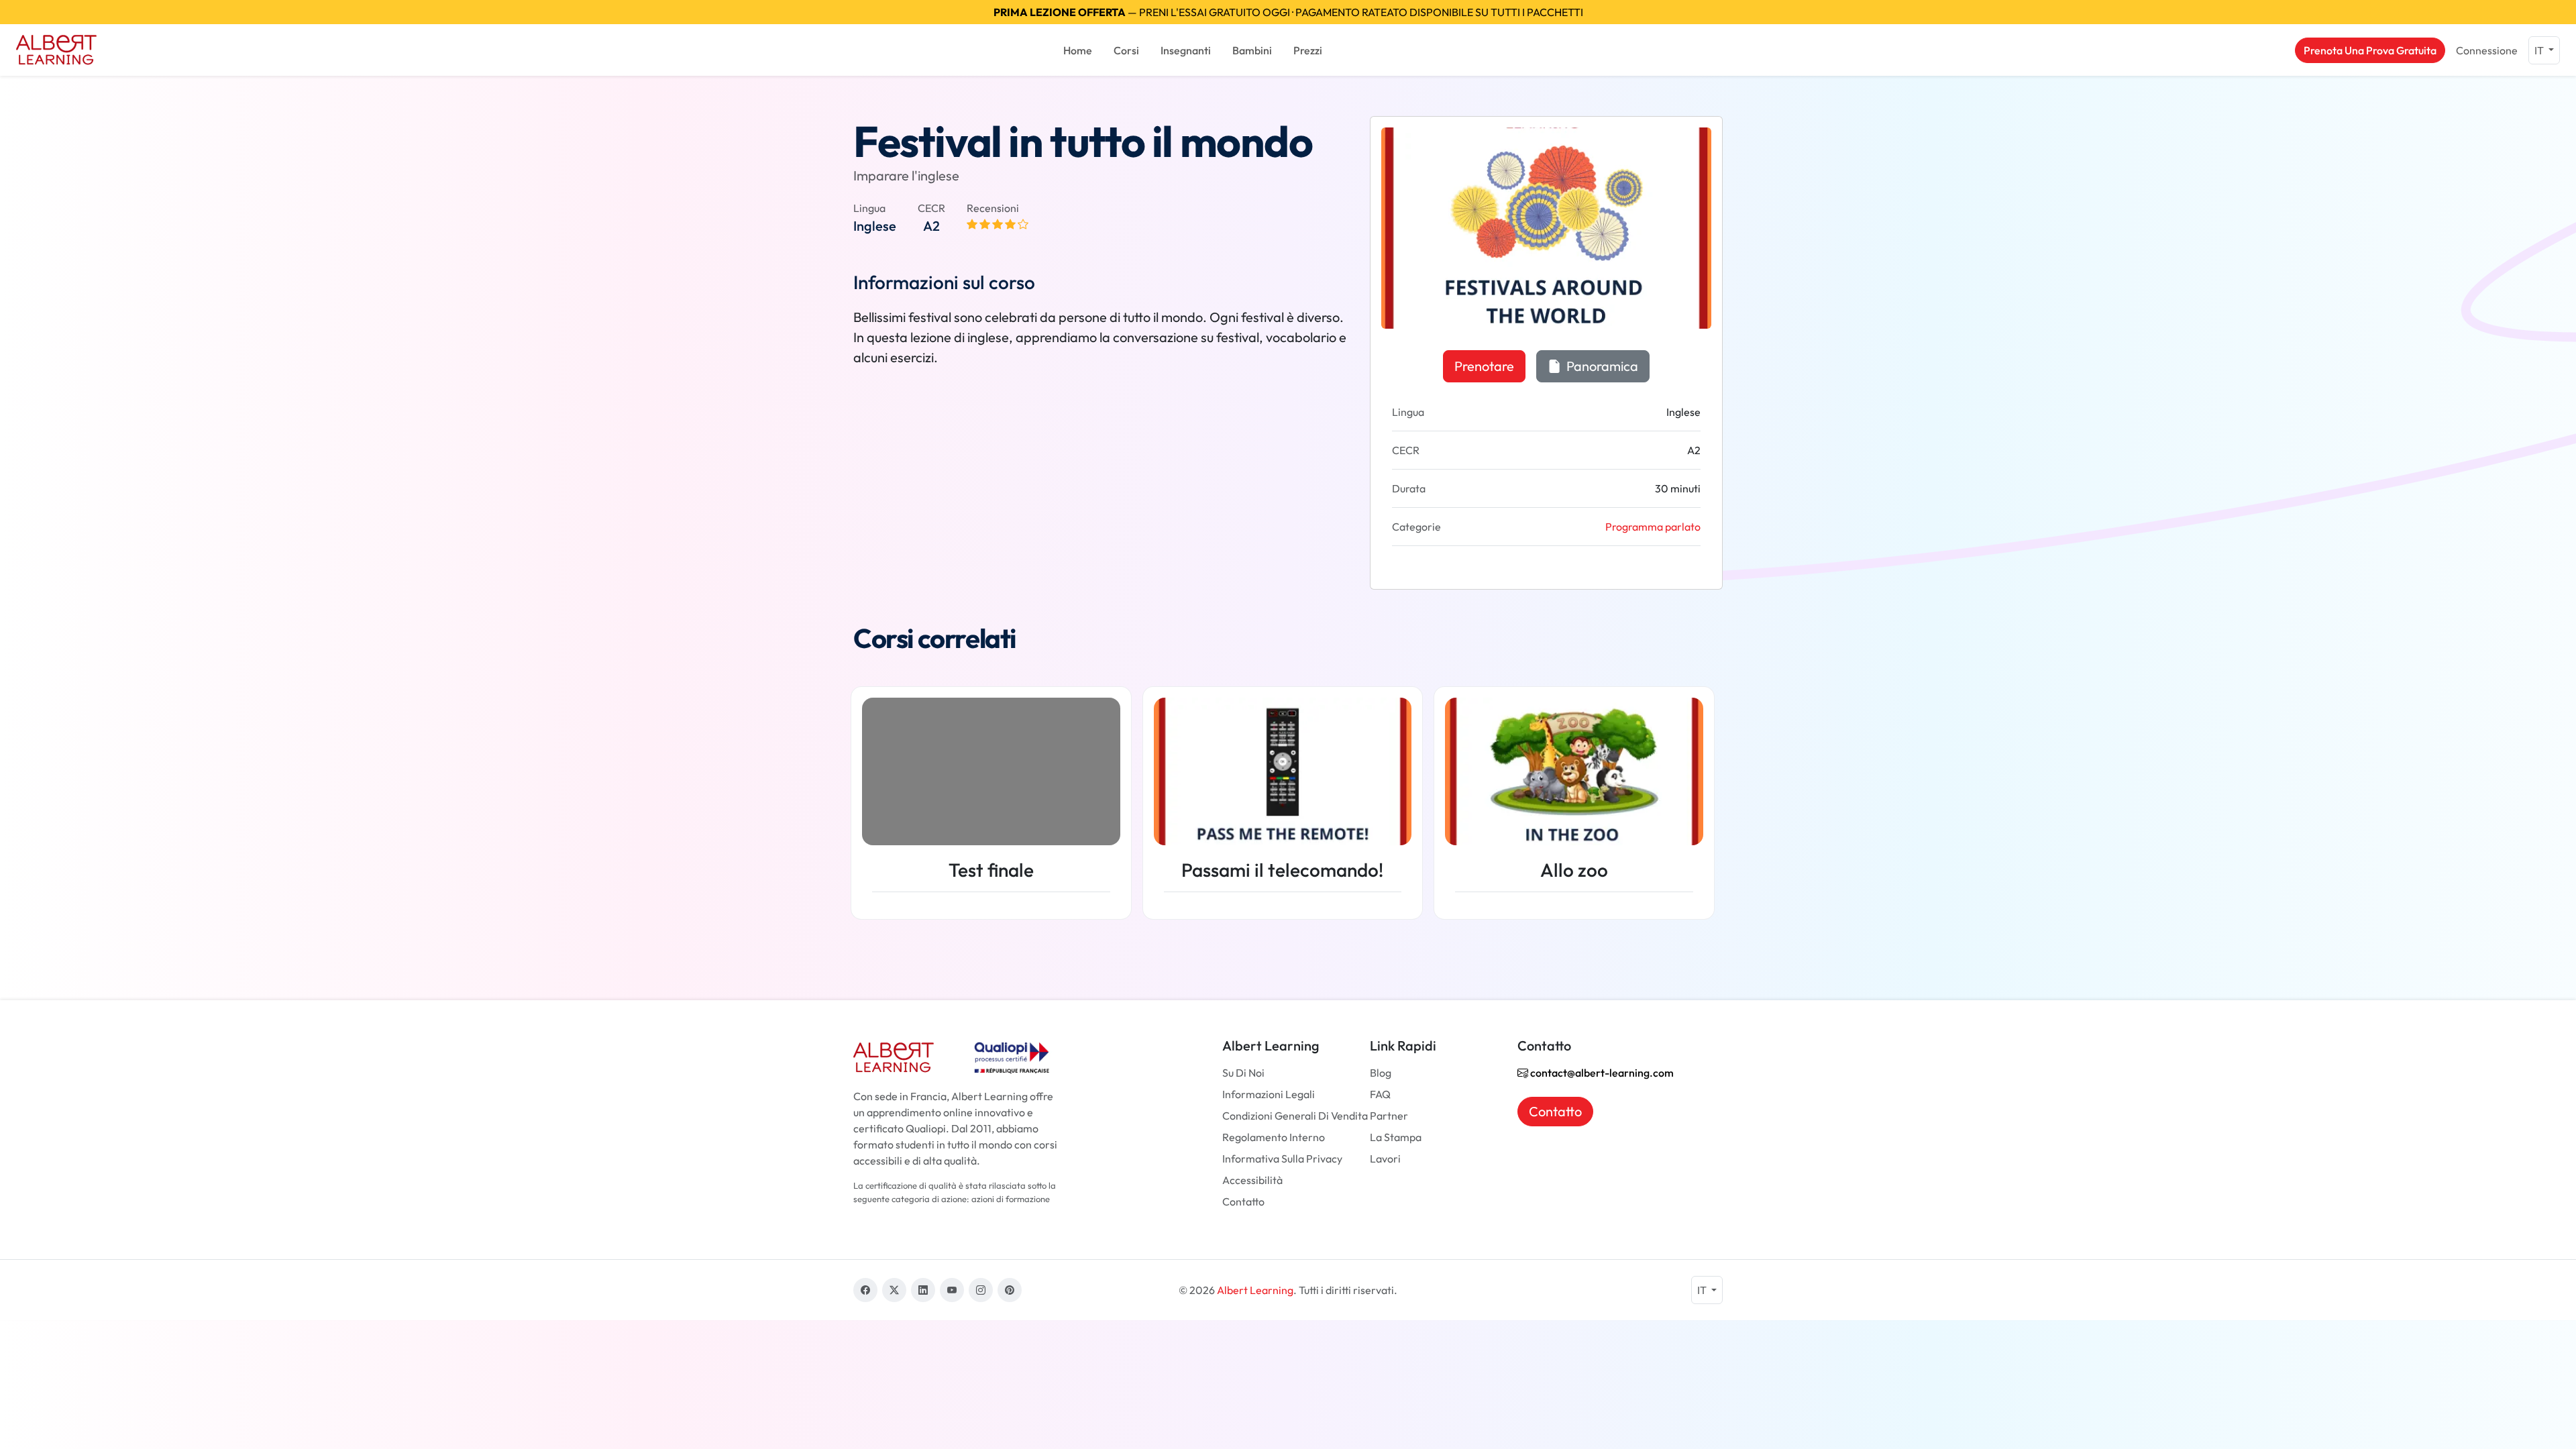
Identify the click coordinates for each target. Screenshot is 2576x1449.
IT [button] (2540, 50)
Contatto (1243, 1201)
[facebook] (865, 1290)
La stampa (1396, 1137)
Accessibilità (1252, 1180)
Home (1078, 50)
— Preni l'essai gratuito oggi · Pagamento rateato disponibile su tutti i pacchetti (1288, 12)
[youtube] (952, 1290)
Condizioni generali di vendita (1295, 1116)
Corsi (1126, 50)
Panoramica (1601, 366)
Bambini (1252, 50)
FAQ (1380, 1094)
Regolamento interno (1274, 1137)
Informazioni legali (1269, 1094)
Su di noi (1243, 1073)
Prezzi (1308, 50)
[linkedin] (923, 1290)
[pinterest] (1010, 1290)
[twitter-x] (894, 1290)
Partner (1389, 1116)
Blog (1381, 1073)
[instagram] (981, 1290)
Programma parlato (1653, 527)
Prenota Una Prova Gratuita (2370, 50)
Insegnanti (1186, 50)
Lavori (1385, 1159)
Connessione (2487, 50)
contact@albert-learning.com (1601, 1073)
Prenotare (1484, 366)
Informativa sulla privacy (1282, 1159)
